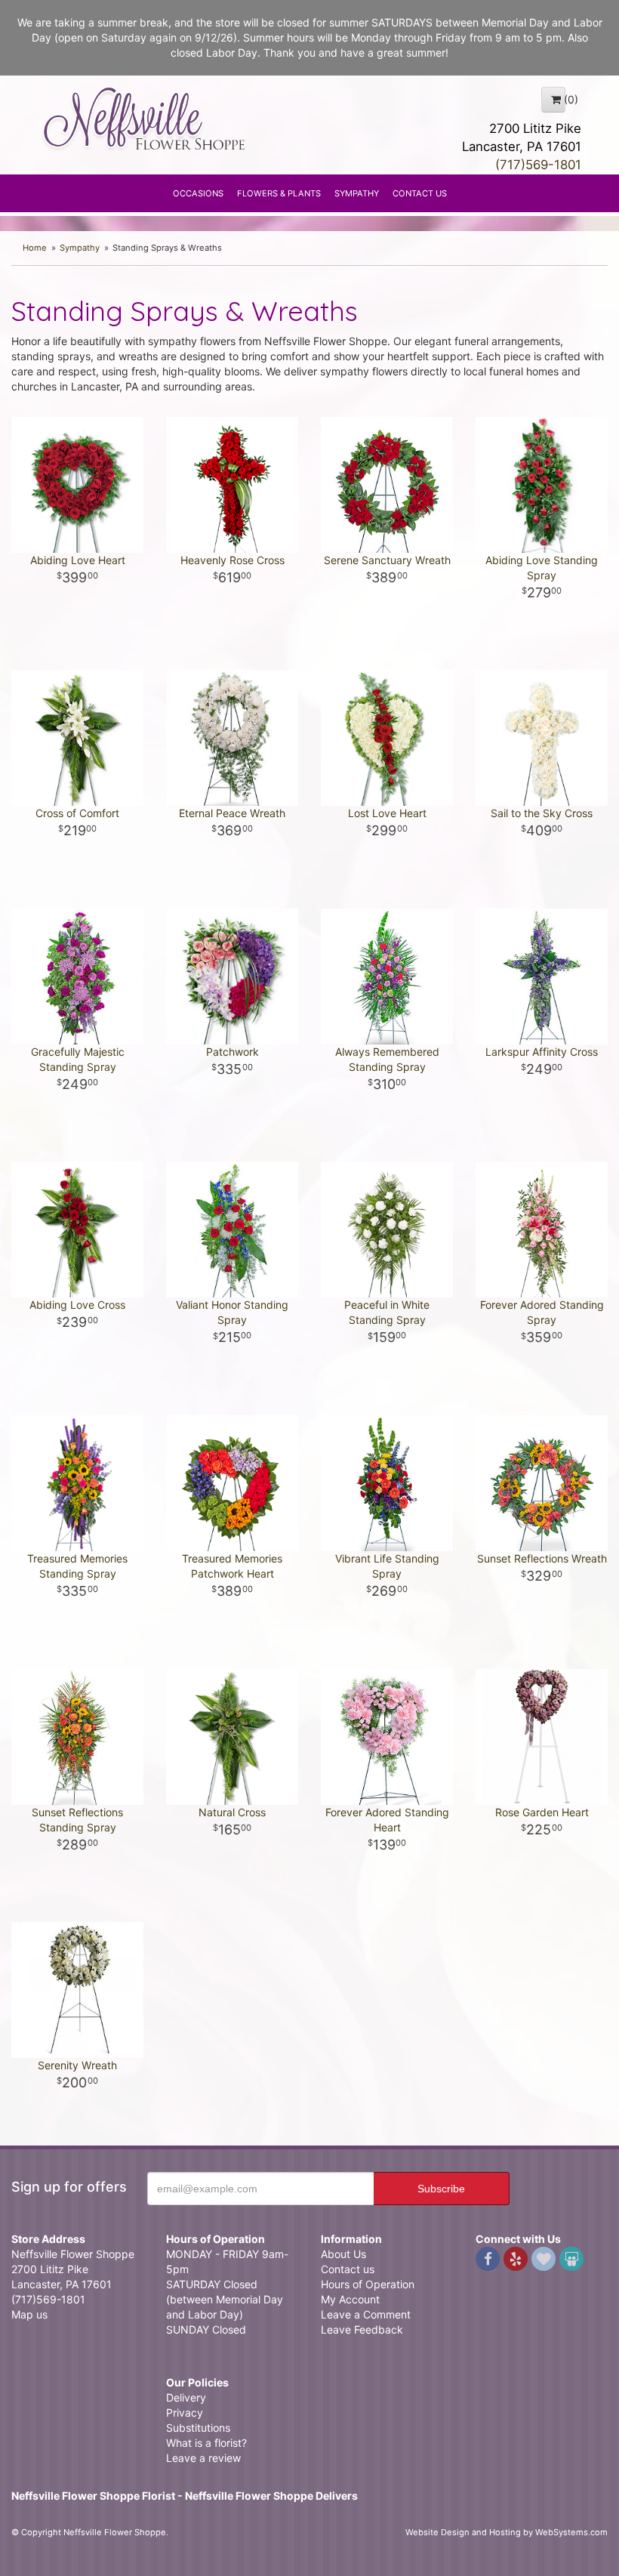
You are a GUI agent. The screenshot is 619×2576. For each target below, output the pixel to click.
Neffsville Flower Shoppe (145, 119)
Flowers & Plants (279, 193)
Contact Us (420, 193)
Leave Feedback (362, 2329)
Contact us (348, 2269)
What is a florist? (206, 2443)
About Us (343, 2254)
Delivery (186, 2397)
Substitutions (198, 2428)
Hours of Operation (368, 2284)
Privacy (185, 2412)
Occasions (198, 193)
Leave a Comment (366, 2314)
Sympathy (357, 193)
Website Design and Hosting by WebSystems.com (507, 2532)
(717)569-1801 (538, 165)
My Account (350, 2299)
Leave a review (203, 2458)
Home (35, 248)
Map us (29, 2314)
